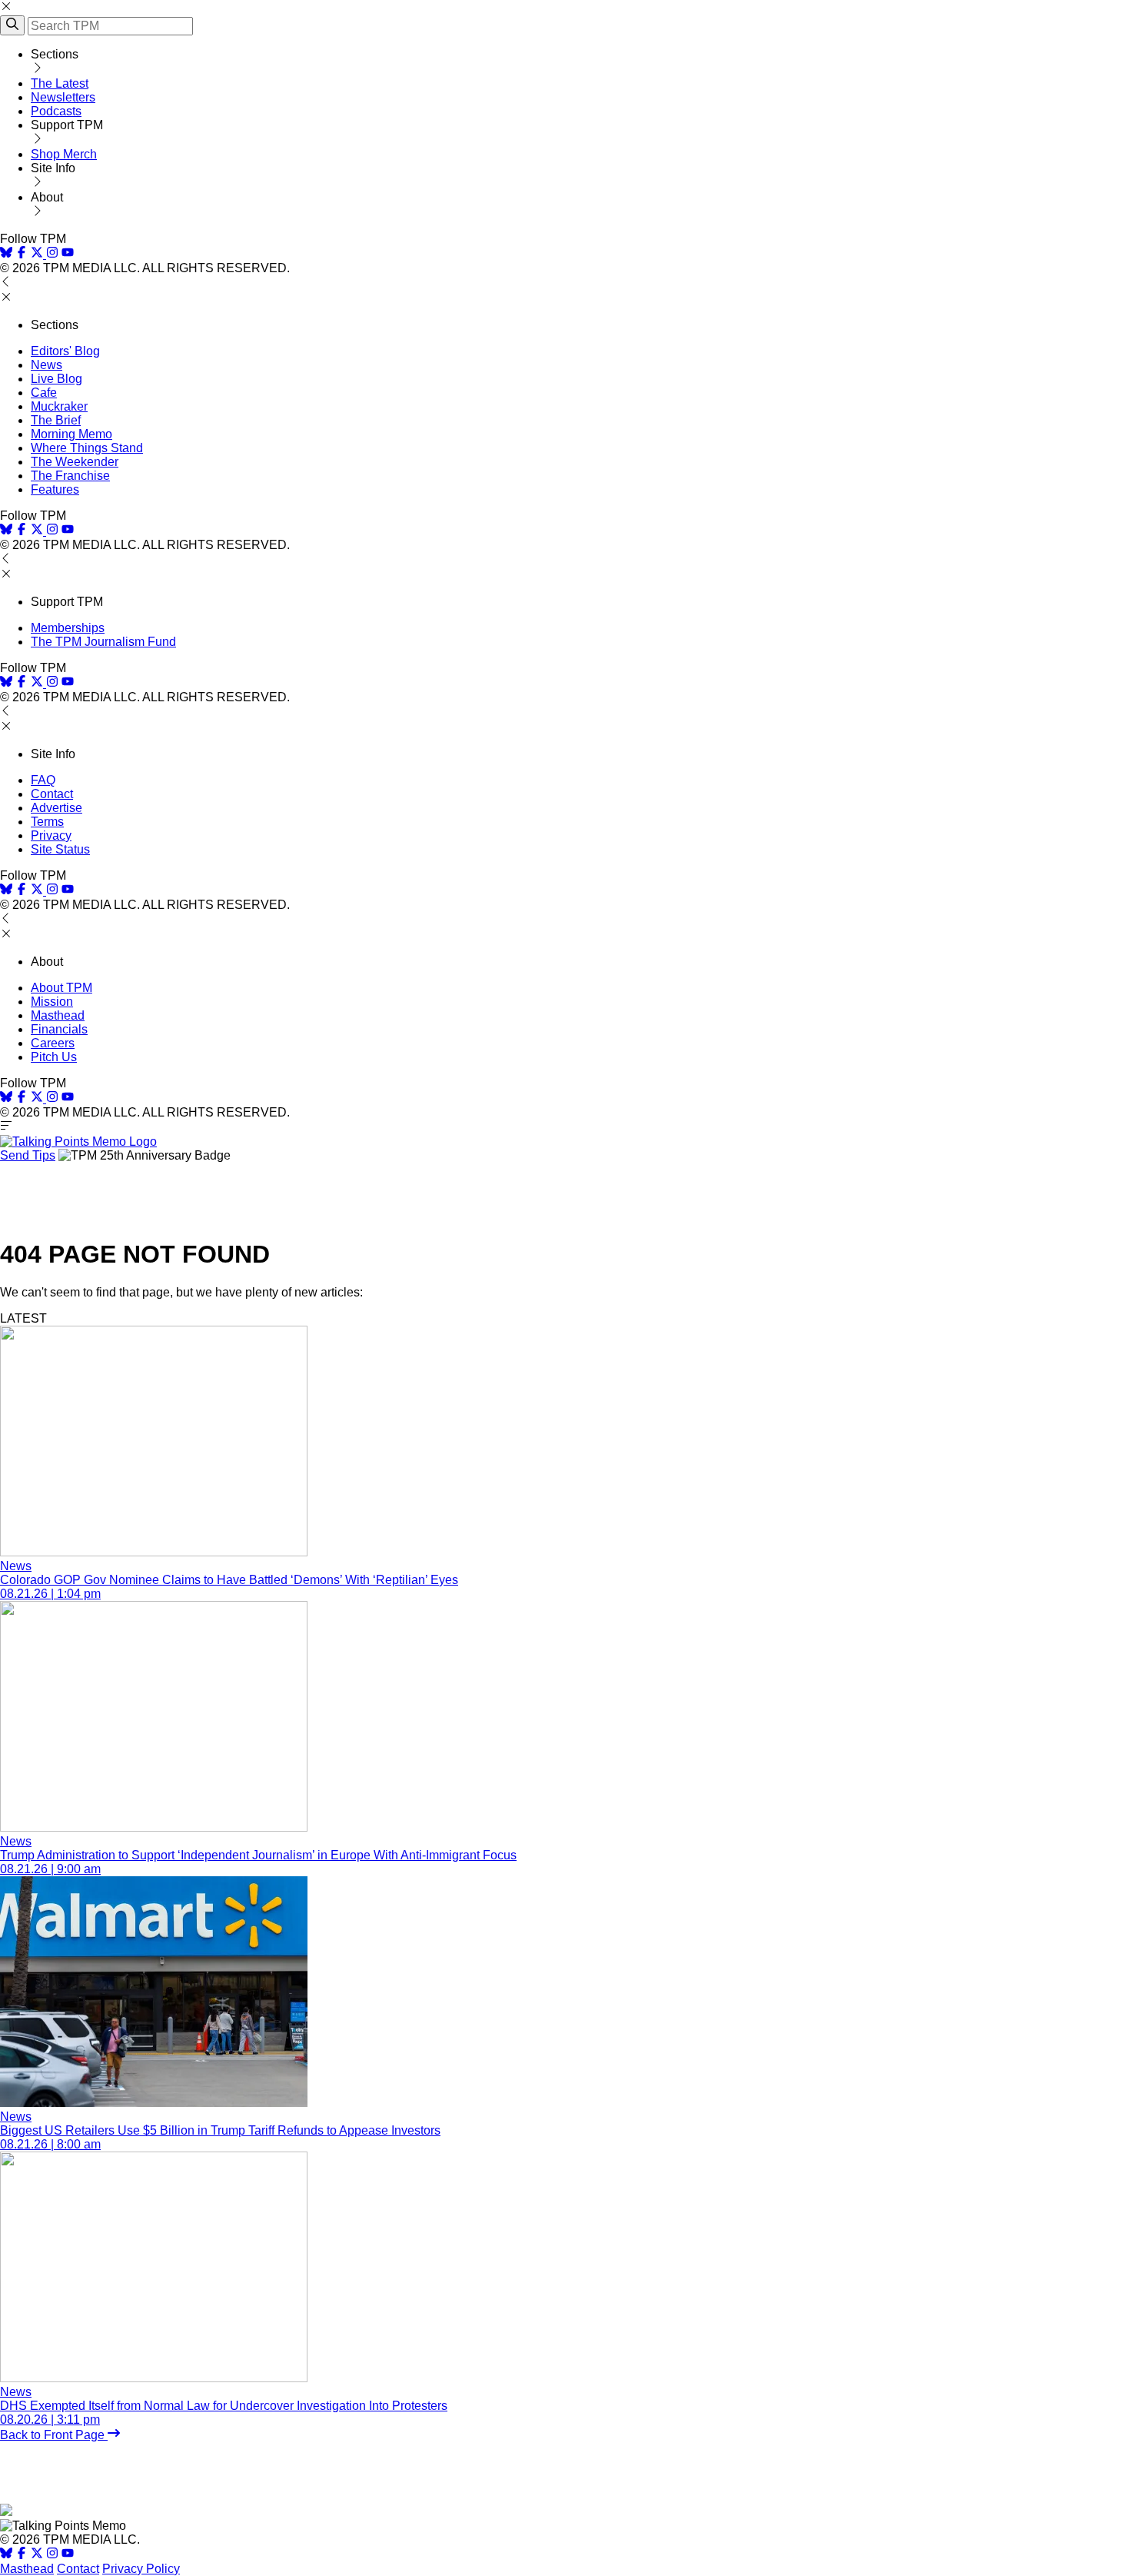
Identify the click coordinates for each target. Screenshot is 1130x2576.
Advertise (56, 808)
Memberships (68, 628)
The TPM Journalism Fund (103, 642)
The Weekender (75, 462)
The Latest (60, 83)
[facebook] (22, 254)
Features (55, 489)
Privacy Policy (141, 2569)
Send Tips (28, 1155)
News (47, 365)
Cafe (44, 393)
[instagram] (52, 254)
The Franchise (70, 476)
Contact (52, 794)
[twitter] (37, 2555)
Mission (52, 1002)
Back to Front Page (54, 2435)
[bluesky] (6, 254)
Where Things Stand (87, 448)
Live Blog (56, 379)
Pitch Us (54, 1057)
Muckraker (59, 406)
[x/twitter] (38, 254)
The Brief (56, 420)
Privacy (51, 835)
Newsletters (63, 97)
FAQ (43, 780)
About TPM (61, 988)
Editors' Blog (65, 351)
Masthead (58, 1015)
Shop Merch (64, 154)
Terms (47, 822)
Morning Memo (71, 434)
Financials (59, 1029)
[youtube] (68, 254)
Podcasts (56, 111)
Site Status (60, 849)
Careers (53, 1043)
